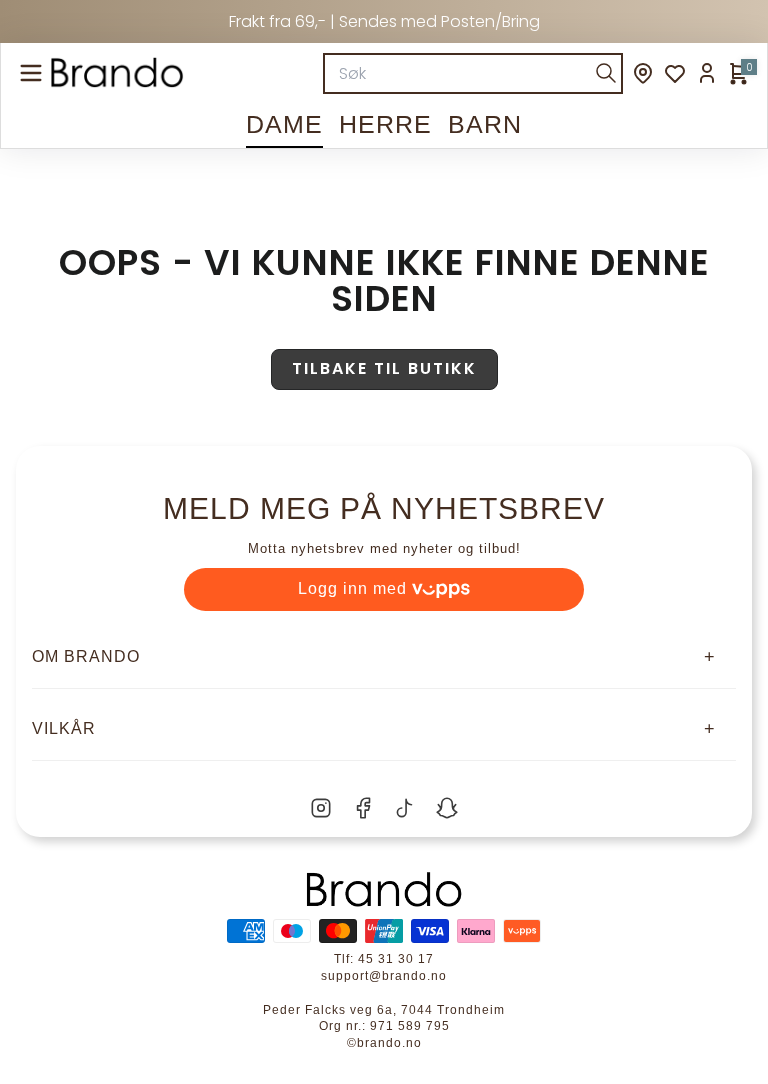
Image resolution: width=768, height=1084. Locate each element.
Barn (485, 124)
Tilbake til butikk (384, 368)
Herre (385, 124)
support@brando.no (384, 976)
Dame (284, 124)
